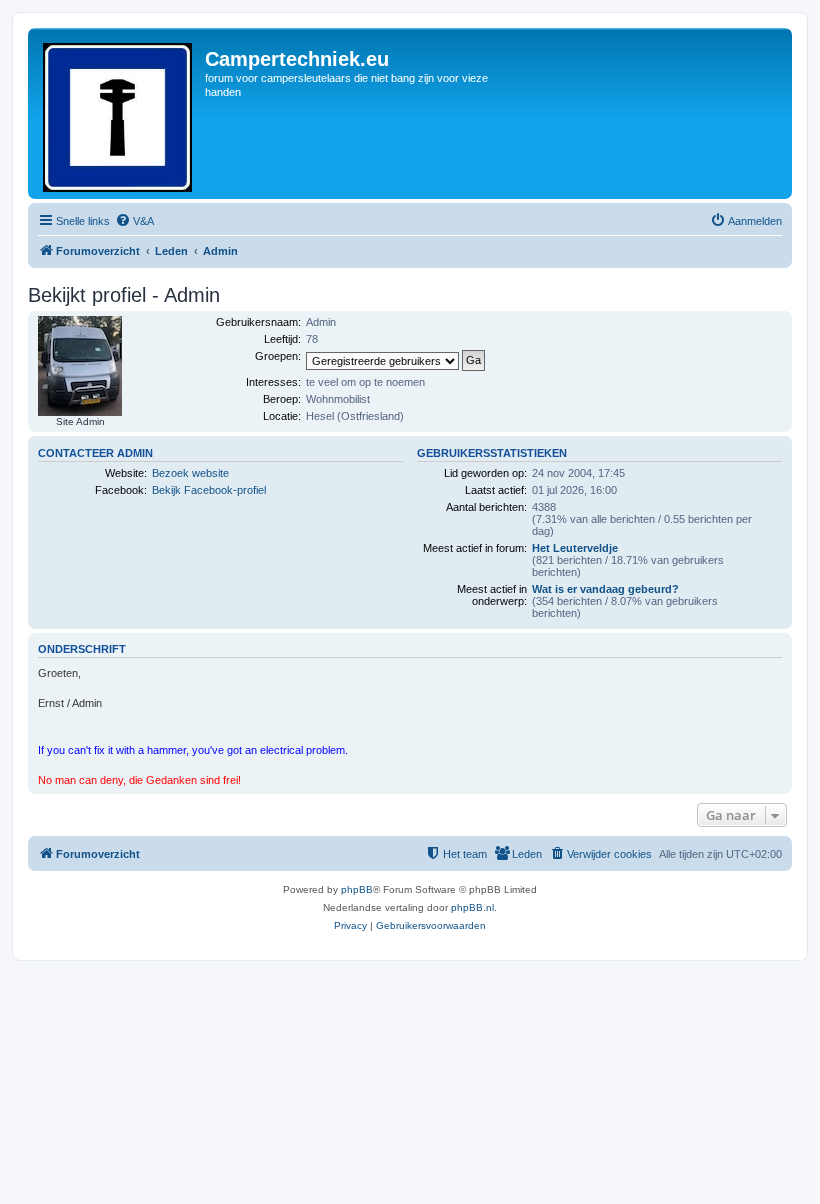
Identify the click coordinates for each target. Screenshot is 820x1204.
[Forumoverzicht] (119, 113)
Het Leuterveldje (575, 548)
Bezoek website (190, 473)
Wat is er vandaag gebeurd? (605, 589)
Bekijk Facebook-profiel (209, 490)
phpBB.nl (472, 907)
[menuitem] (134, 221)
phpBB (357, 889)
